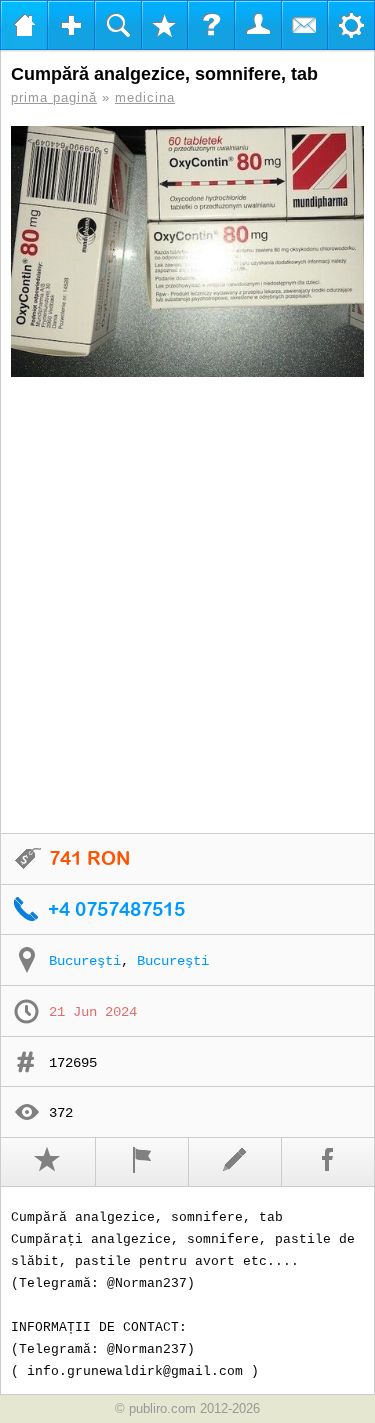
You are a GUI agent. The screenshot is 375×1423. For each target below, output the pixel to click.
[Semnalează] (142, 1162)
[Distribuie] (328, 1162)
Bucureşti (85, 961)
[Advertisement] (187, 606)
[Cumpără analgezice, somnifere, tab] (187, 251)
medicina (145, 97)
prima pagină (54, 97)
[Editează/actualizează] (235, 1162)
